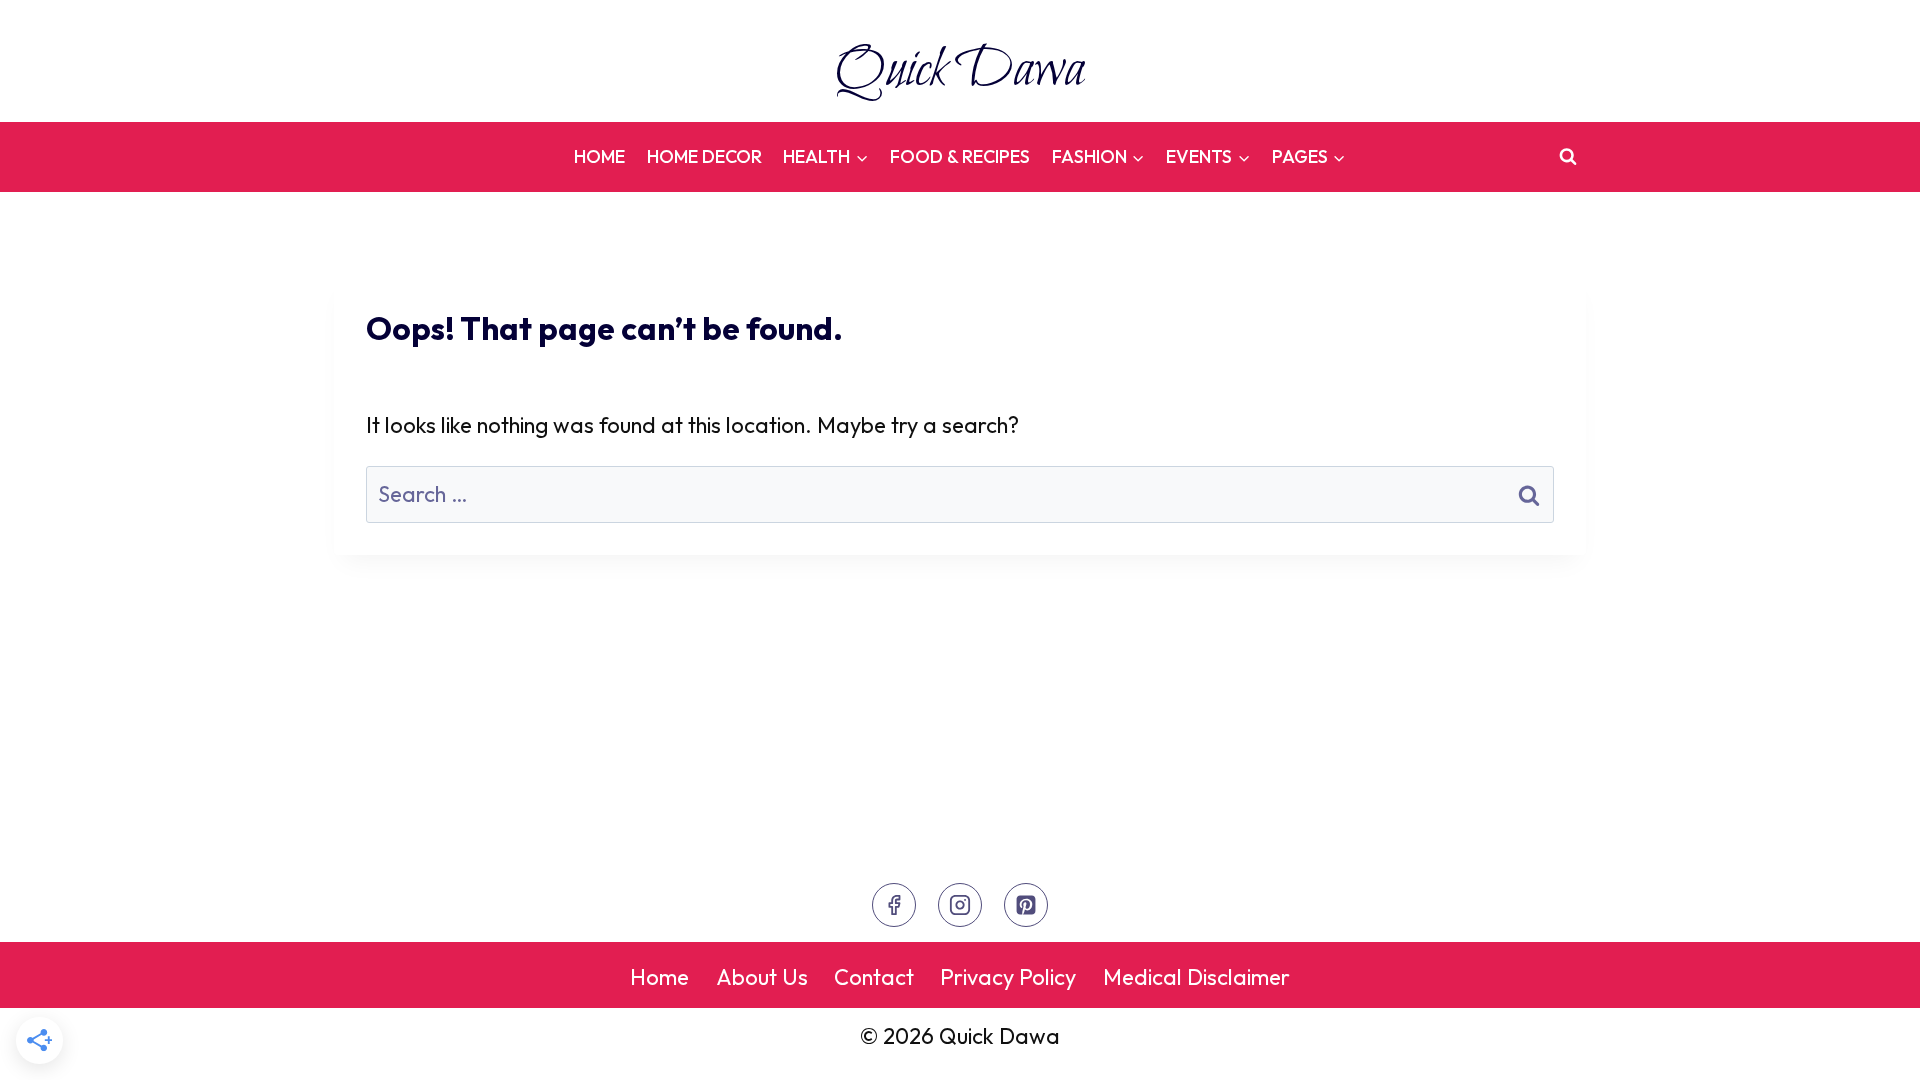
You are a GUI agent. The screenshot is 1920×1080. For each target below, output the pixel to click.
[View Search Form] (1568, 157)
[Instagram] (960, 905)
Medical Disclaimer (1196, 977)
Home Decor (704, 156)
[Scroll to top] (1864, 1044)
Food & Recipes (960, 156)
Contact (874, 977)
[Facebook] (894, 905)
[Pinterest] (1026, 905)
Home (599, 156)
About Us (762, 977)
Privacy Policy (1008, 977)
